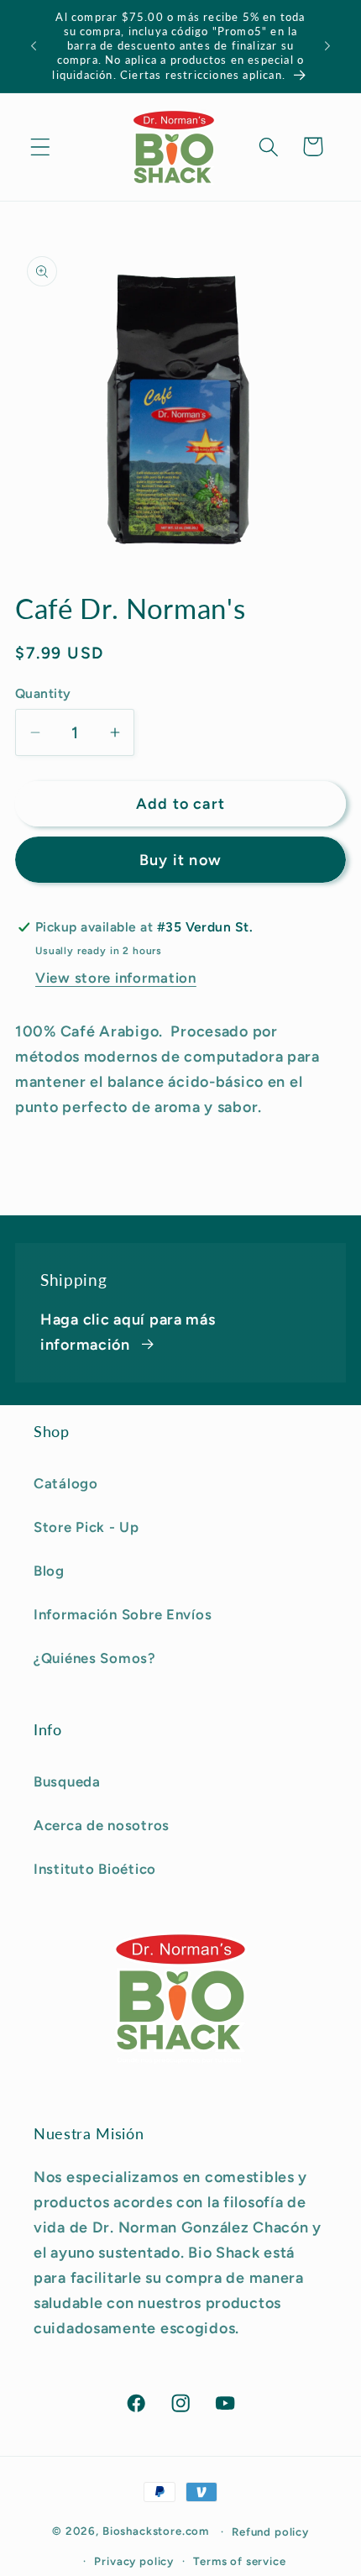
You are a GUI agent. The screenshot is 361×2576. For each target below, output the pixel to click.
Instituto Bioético (95, 1869)
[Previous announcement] (34, 46)
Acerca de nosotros (102, 1825)
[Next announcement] (327, 46)
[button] (41, 147)
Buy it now (180, 860)
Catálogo (66, 1483)
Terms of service (239, 2561)
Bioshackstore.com (156, 2531)
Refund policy (270, 2531)
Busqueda (67, 1781)
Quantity (43, 693)
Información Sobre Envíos (123, 1614)
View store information (116, 978)
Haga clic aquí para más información (128, 1332)
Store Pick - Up (86, 1527)
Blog (49, 1571)
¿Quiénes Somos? (95, 1658)
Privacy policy (134, 2561)
